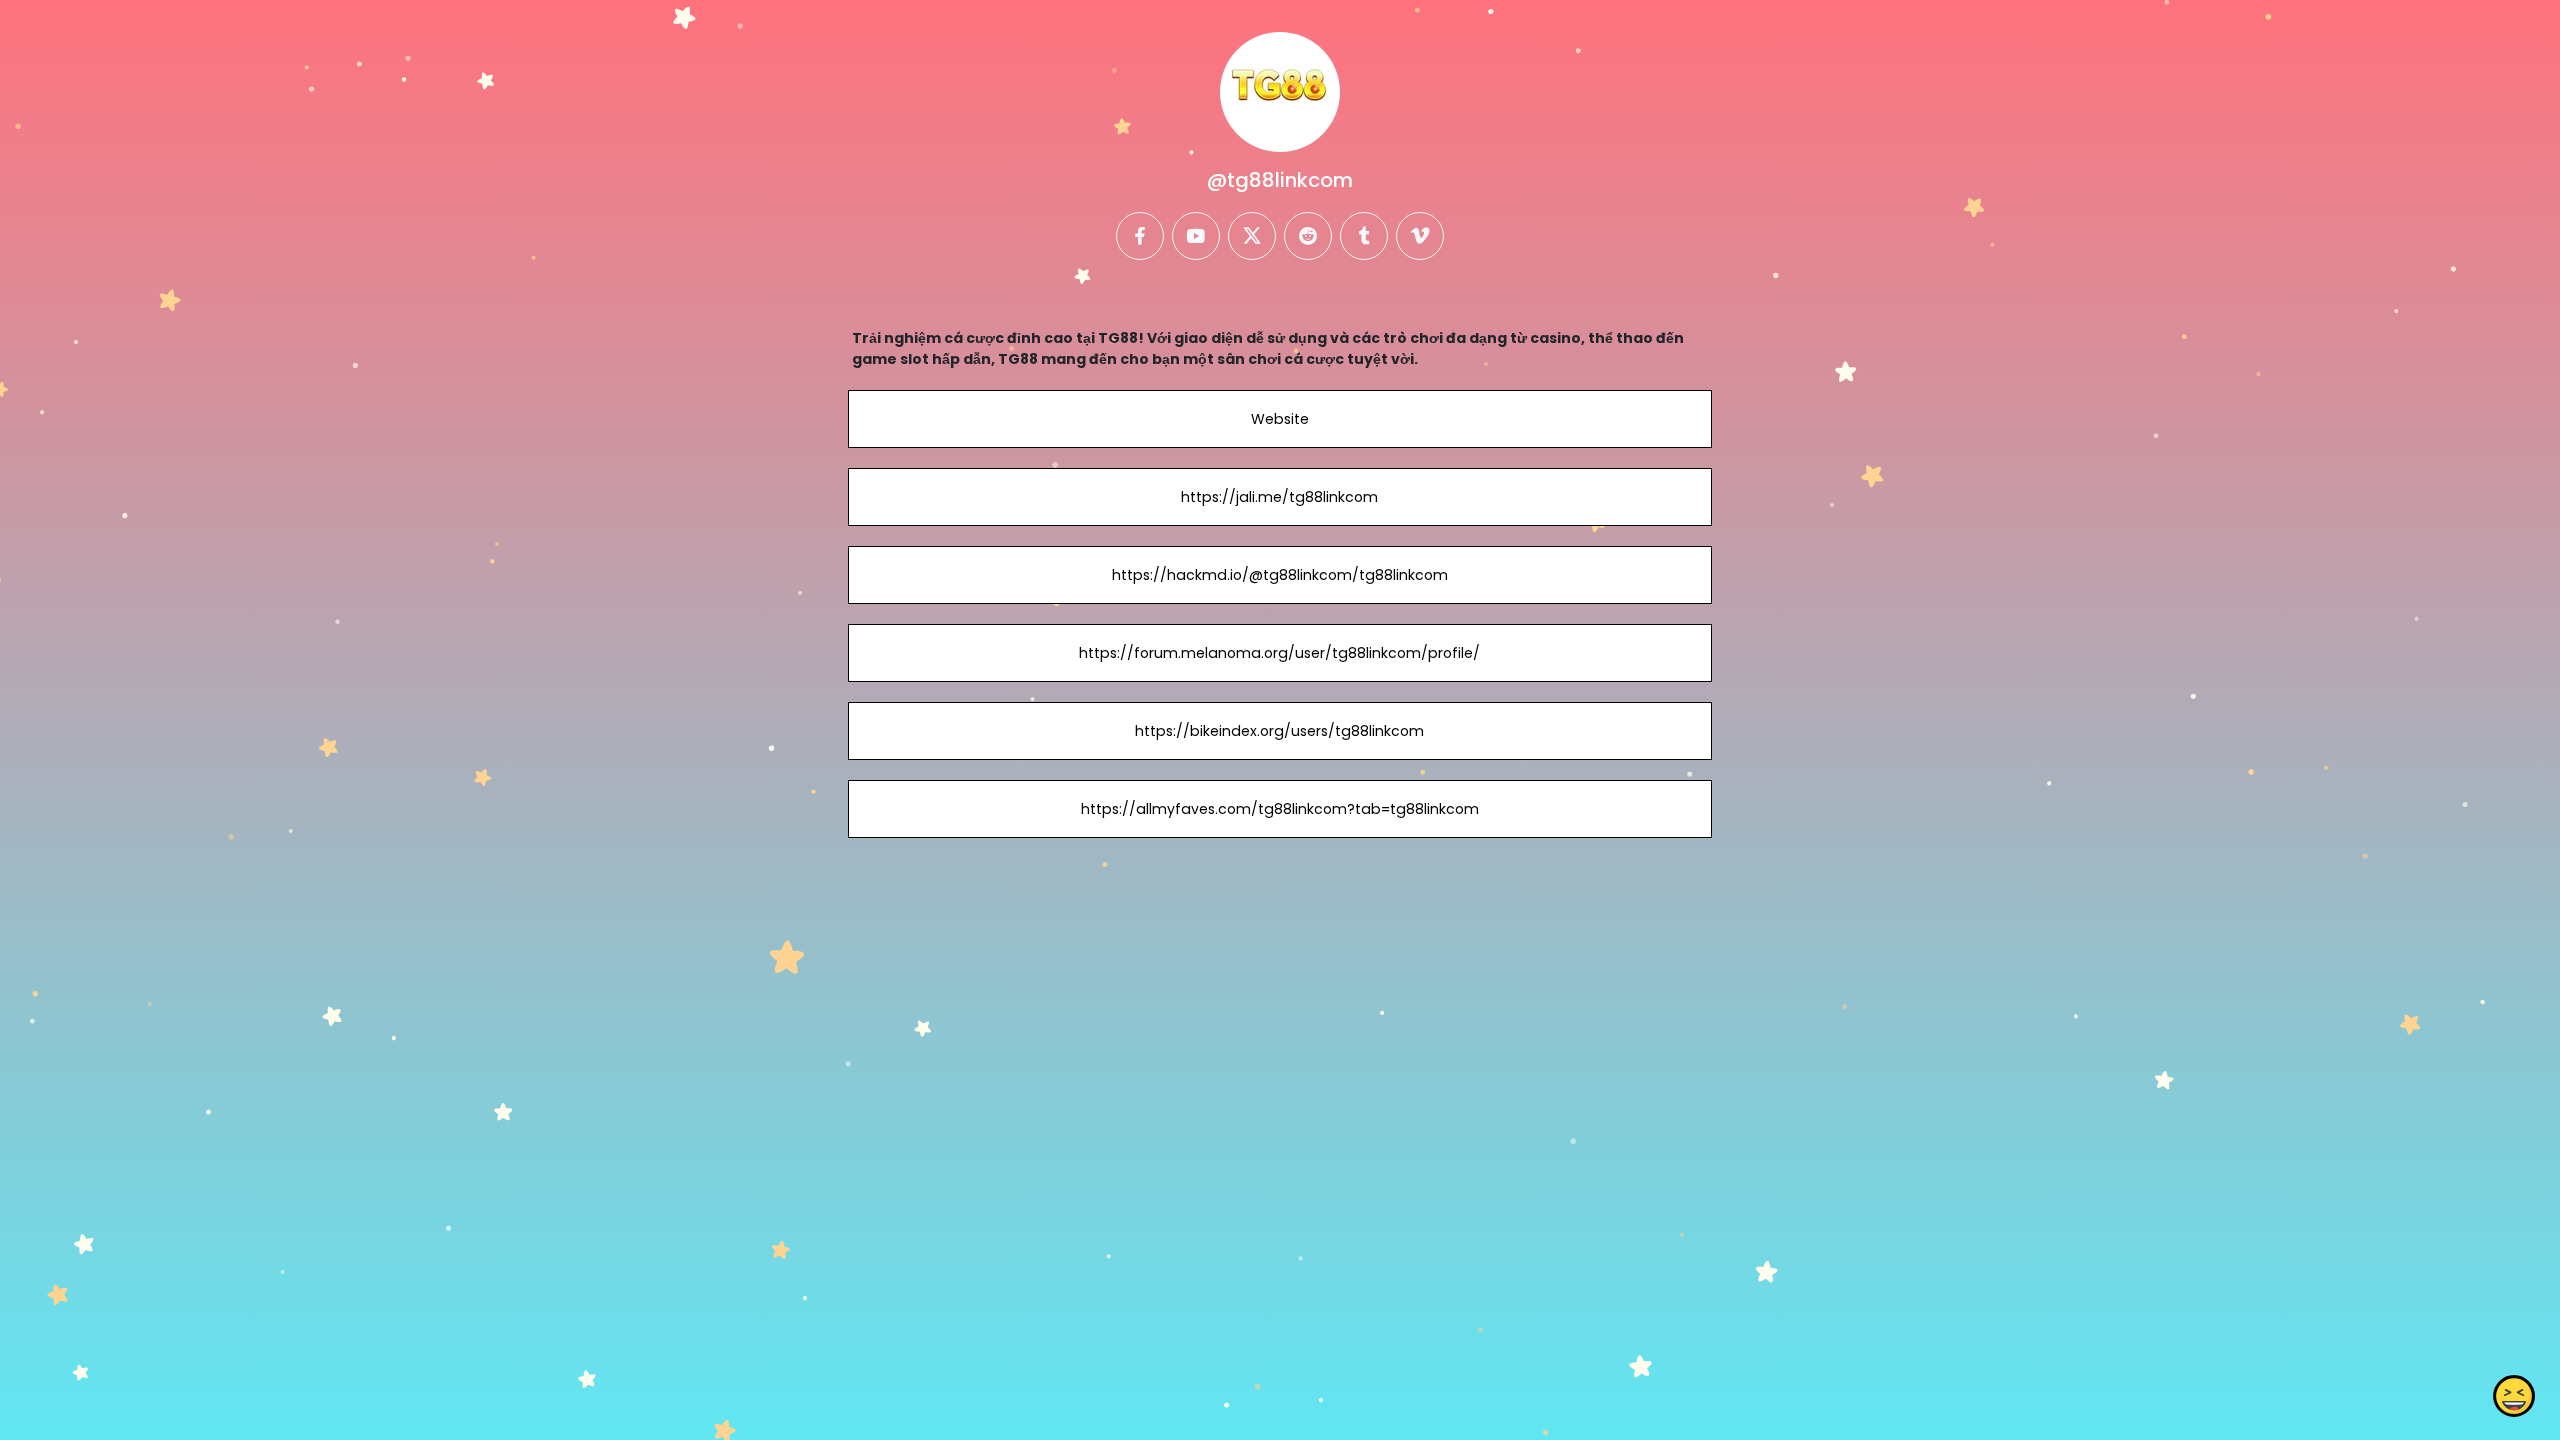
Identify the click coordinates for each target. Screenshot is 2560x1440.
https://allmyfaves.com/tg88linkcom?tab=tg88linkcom (1280, 809)
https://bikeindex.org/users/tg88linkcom (1279, 731)
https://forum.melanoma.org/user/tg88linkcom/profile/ (1279, 653)
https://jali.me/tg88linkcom (1279, 497)
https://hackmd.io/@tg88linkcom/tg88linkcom (1280, 575)
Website (1280, 419)
